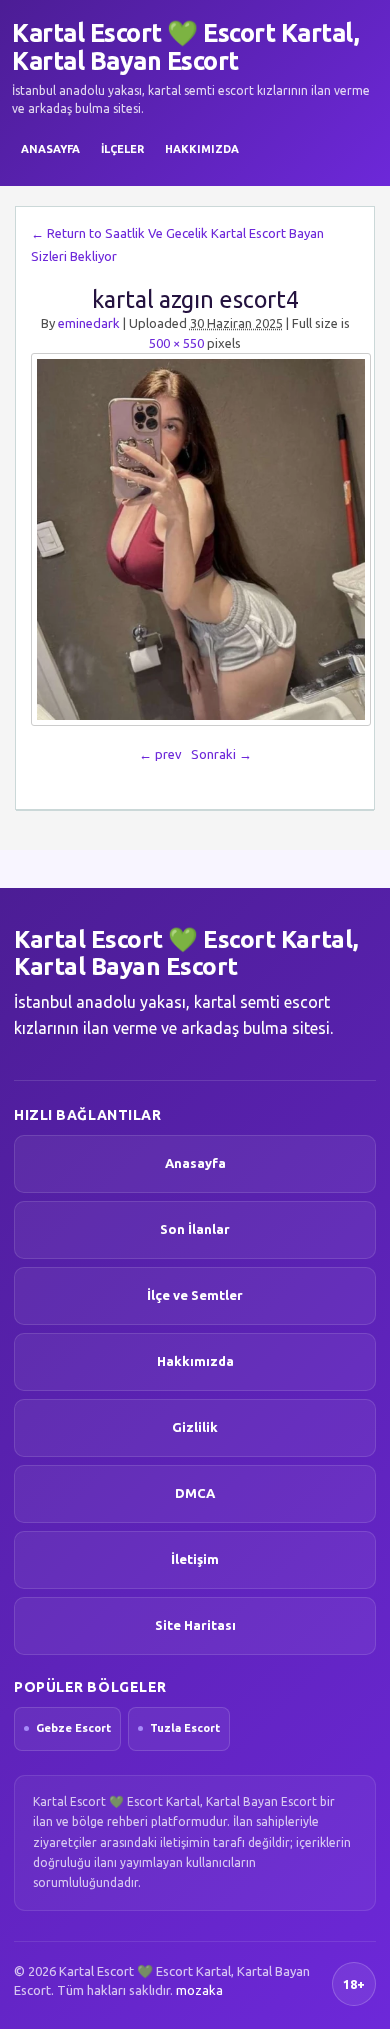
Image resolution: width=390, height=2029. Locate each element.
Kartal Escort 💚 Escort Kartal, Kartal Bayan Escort (185, 47)
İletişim (195, 1559)
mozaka (199, 1990)
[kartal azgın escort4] (195, 539)
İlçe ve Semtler (195, 1295)
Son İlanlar (195, 1229)
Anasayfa (50, 149)
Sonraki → (221, 754)
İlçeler (122, 149)
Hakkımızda (202, 149)
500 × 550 (176, 343)
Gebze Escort (73, 1728)
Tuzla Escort (185, 1728)
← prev (160, 754)
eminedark (89, 323)
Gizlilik (195, 1427)
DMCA (195, 1493)
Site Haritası (195, 1625)
